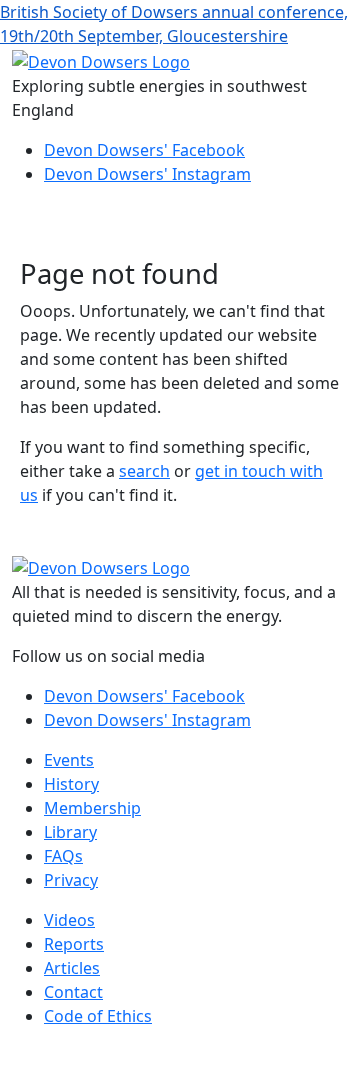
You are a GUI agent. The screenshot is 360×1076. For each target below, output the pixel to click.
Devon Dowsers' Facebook (144, 150)
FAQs (63, 856)
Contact (73, 992)
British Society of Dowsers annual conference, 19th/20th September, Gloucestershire (174, 24)
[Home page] (101, 60)
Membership (92, 808)
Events (69, 760)
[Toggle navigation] (40, 230)
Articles (72, 968)
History (71, 784)
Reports (74, 944)
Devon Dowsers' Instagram (147, 174)
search (144, 471)
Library (70, 832)
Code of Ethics (98, 1016)
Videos (69, 920)
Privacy (71, 880)
